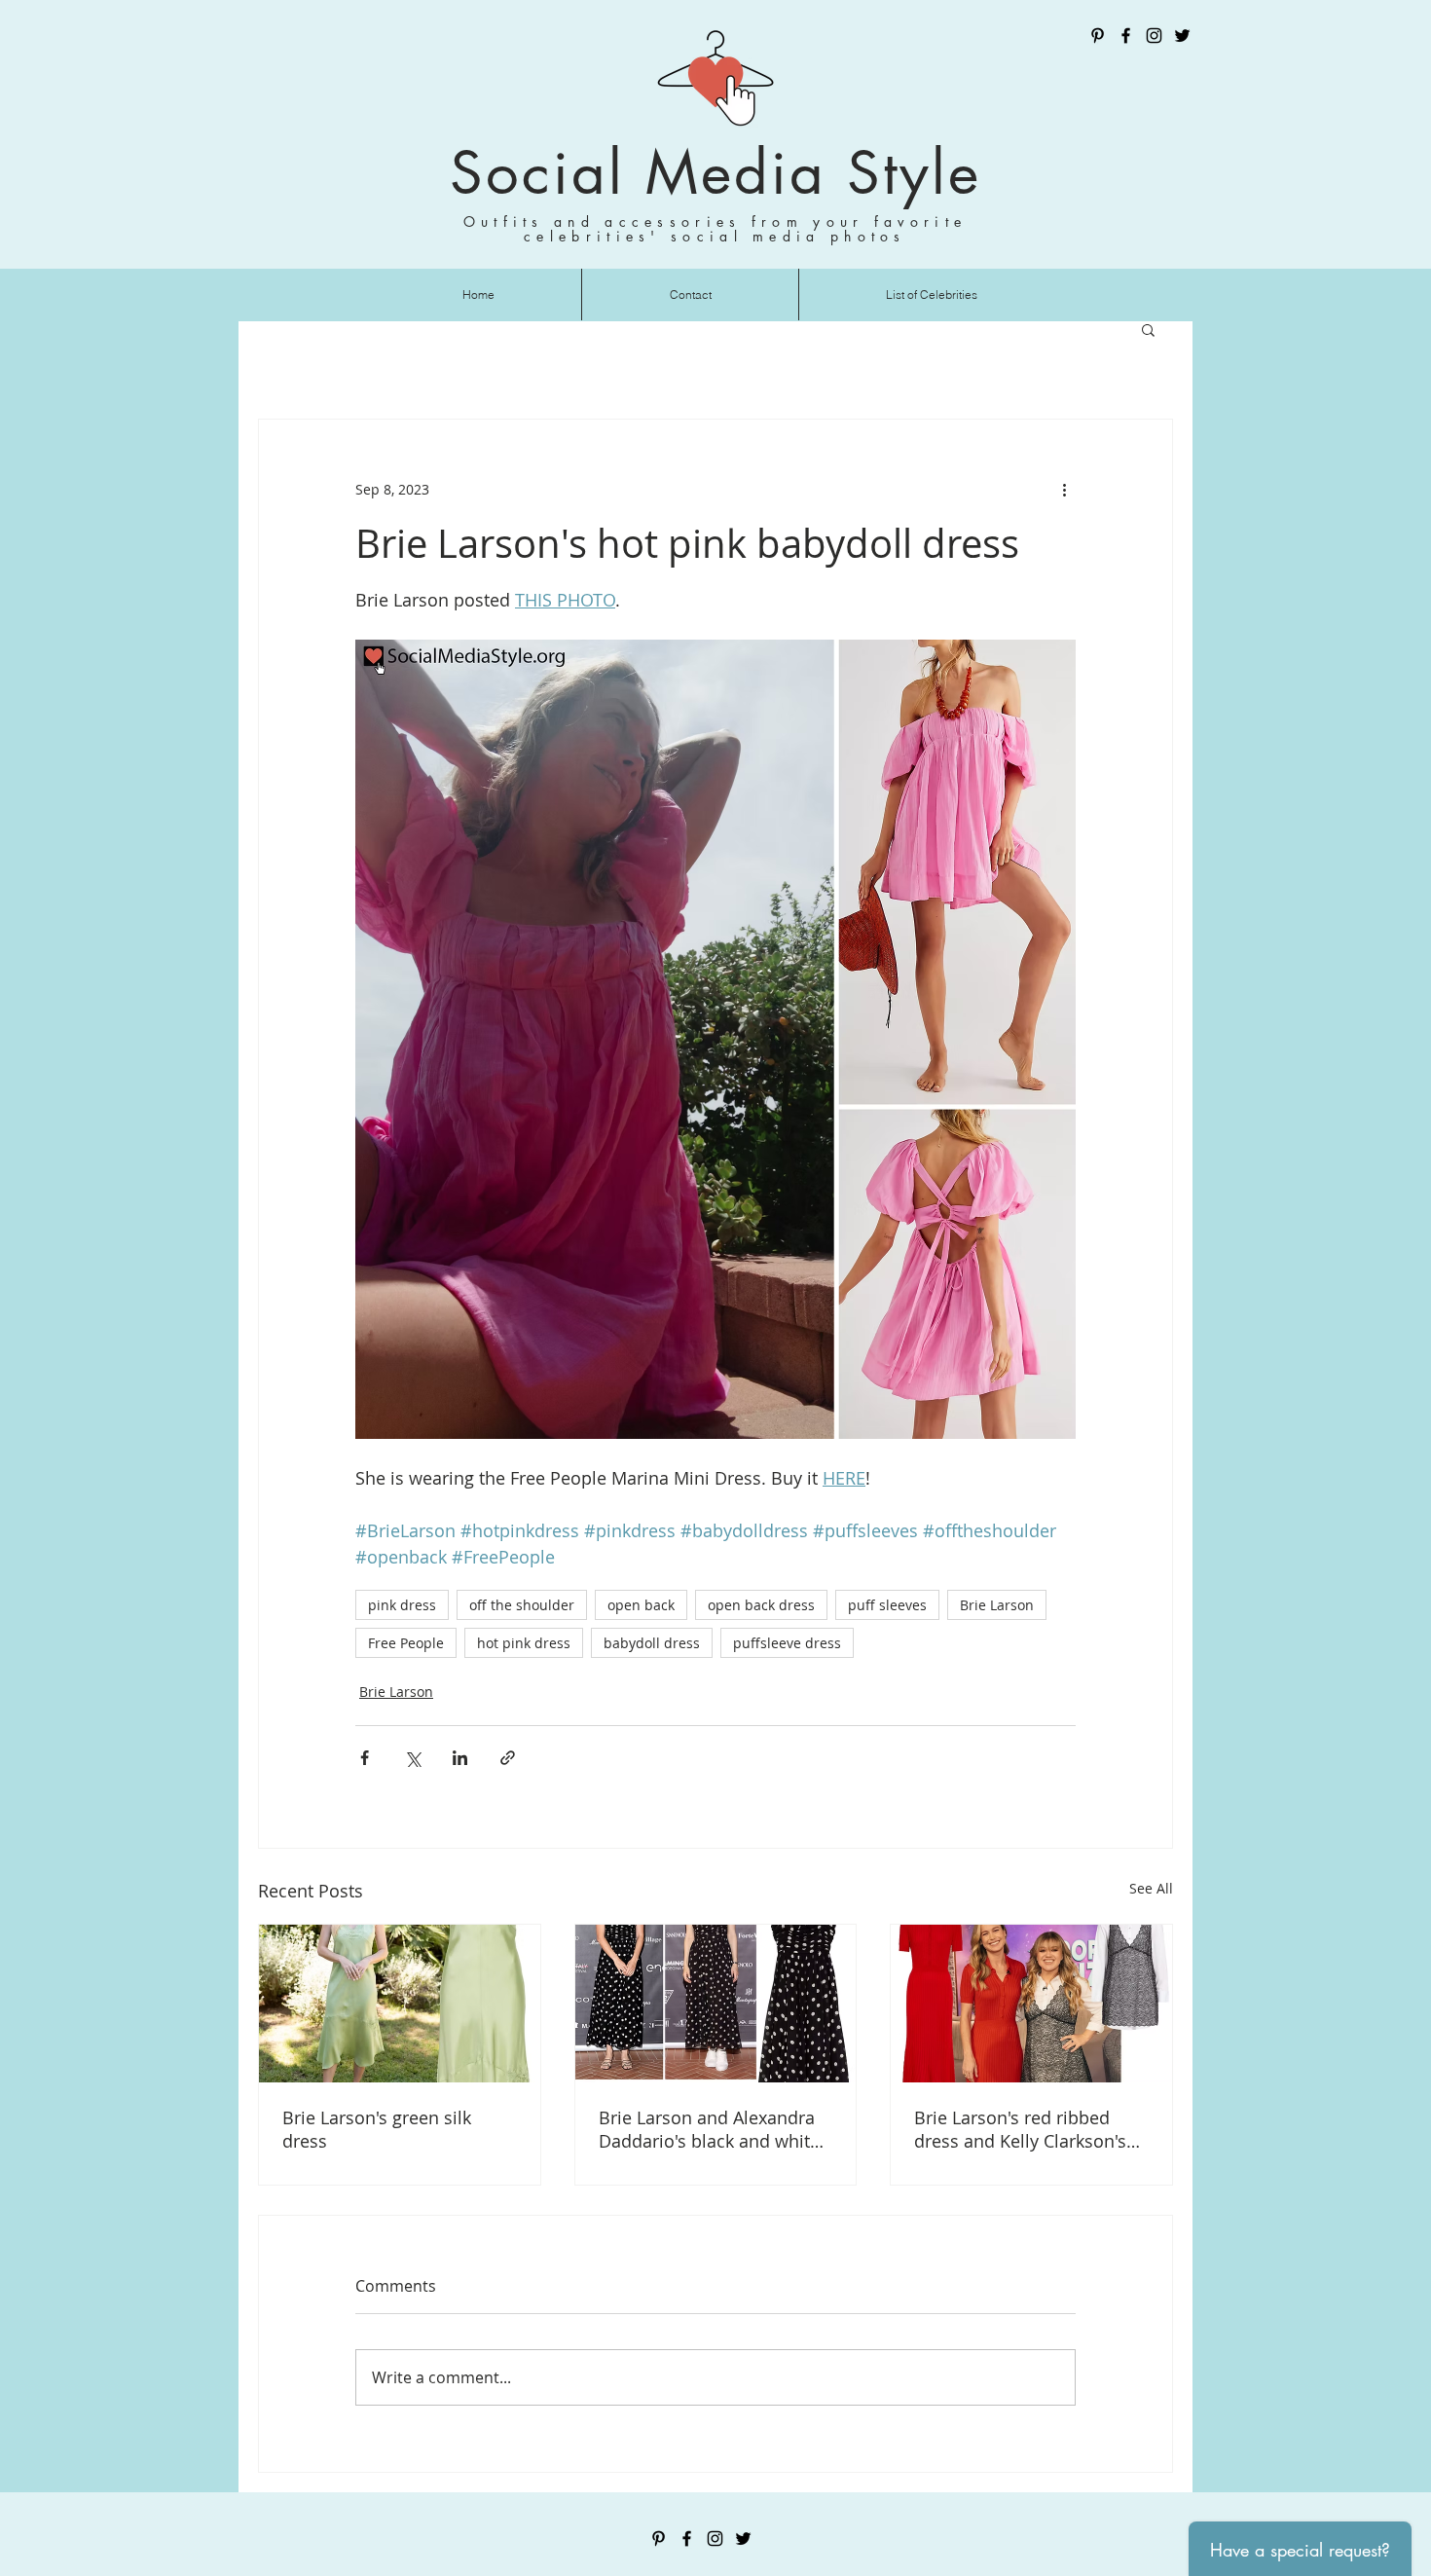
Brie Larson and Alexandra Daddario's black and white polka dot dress (709, 2129)
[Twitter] (1182, 36)
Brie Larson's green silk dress (377, 2129)
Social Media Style (715, 173)
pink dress (402, 1605)
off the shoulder (522, 1605)
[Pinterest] (1098, 36)
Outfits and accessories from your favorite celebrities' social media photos (715, 229)
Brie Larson (997, 1605)
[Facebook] (1126, 36)
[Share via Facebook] (365, 1758)
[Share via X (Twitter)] (412, 1758)
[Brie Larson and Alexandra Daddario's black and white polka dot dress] (716, 2004)
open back (641, 1605)
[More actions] (1064, 490)
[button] (1148, 329)
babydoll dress (652, 1643)
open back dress (761, 1605)
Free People (406, 1643)
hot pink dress (524, 1643)
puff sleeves (887, 1605)
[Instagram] (1154, 36)
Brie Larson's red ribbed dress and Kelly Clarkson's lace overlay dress (1020, 2129)
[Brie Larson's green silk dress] (400, 2004)
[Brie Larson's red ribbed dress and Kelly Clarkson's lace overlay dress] (1031, 2004)
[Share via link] (508, 1758)
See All (1151, 1888)
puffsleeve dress (787, 1643)
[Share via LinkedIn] (460, 1758)
